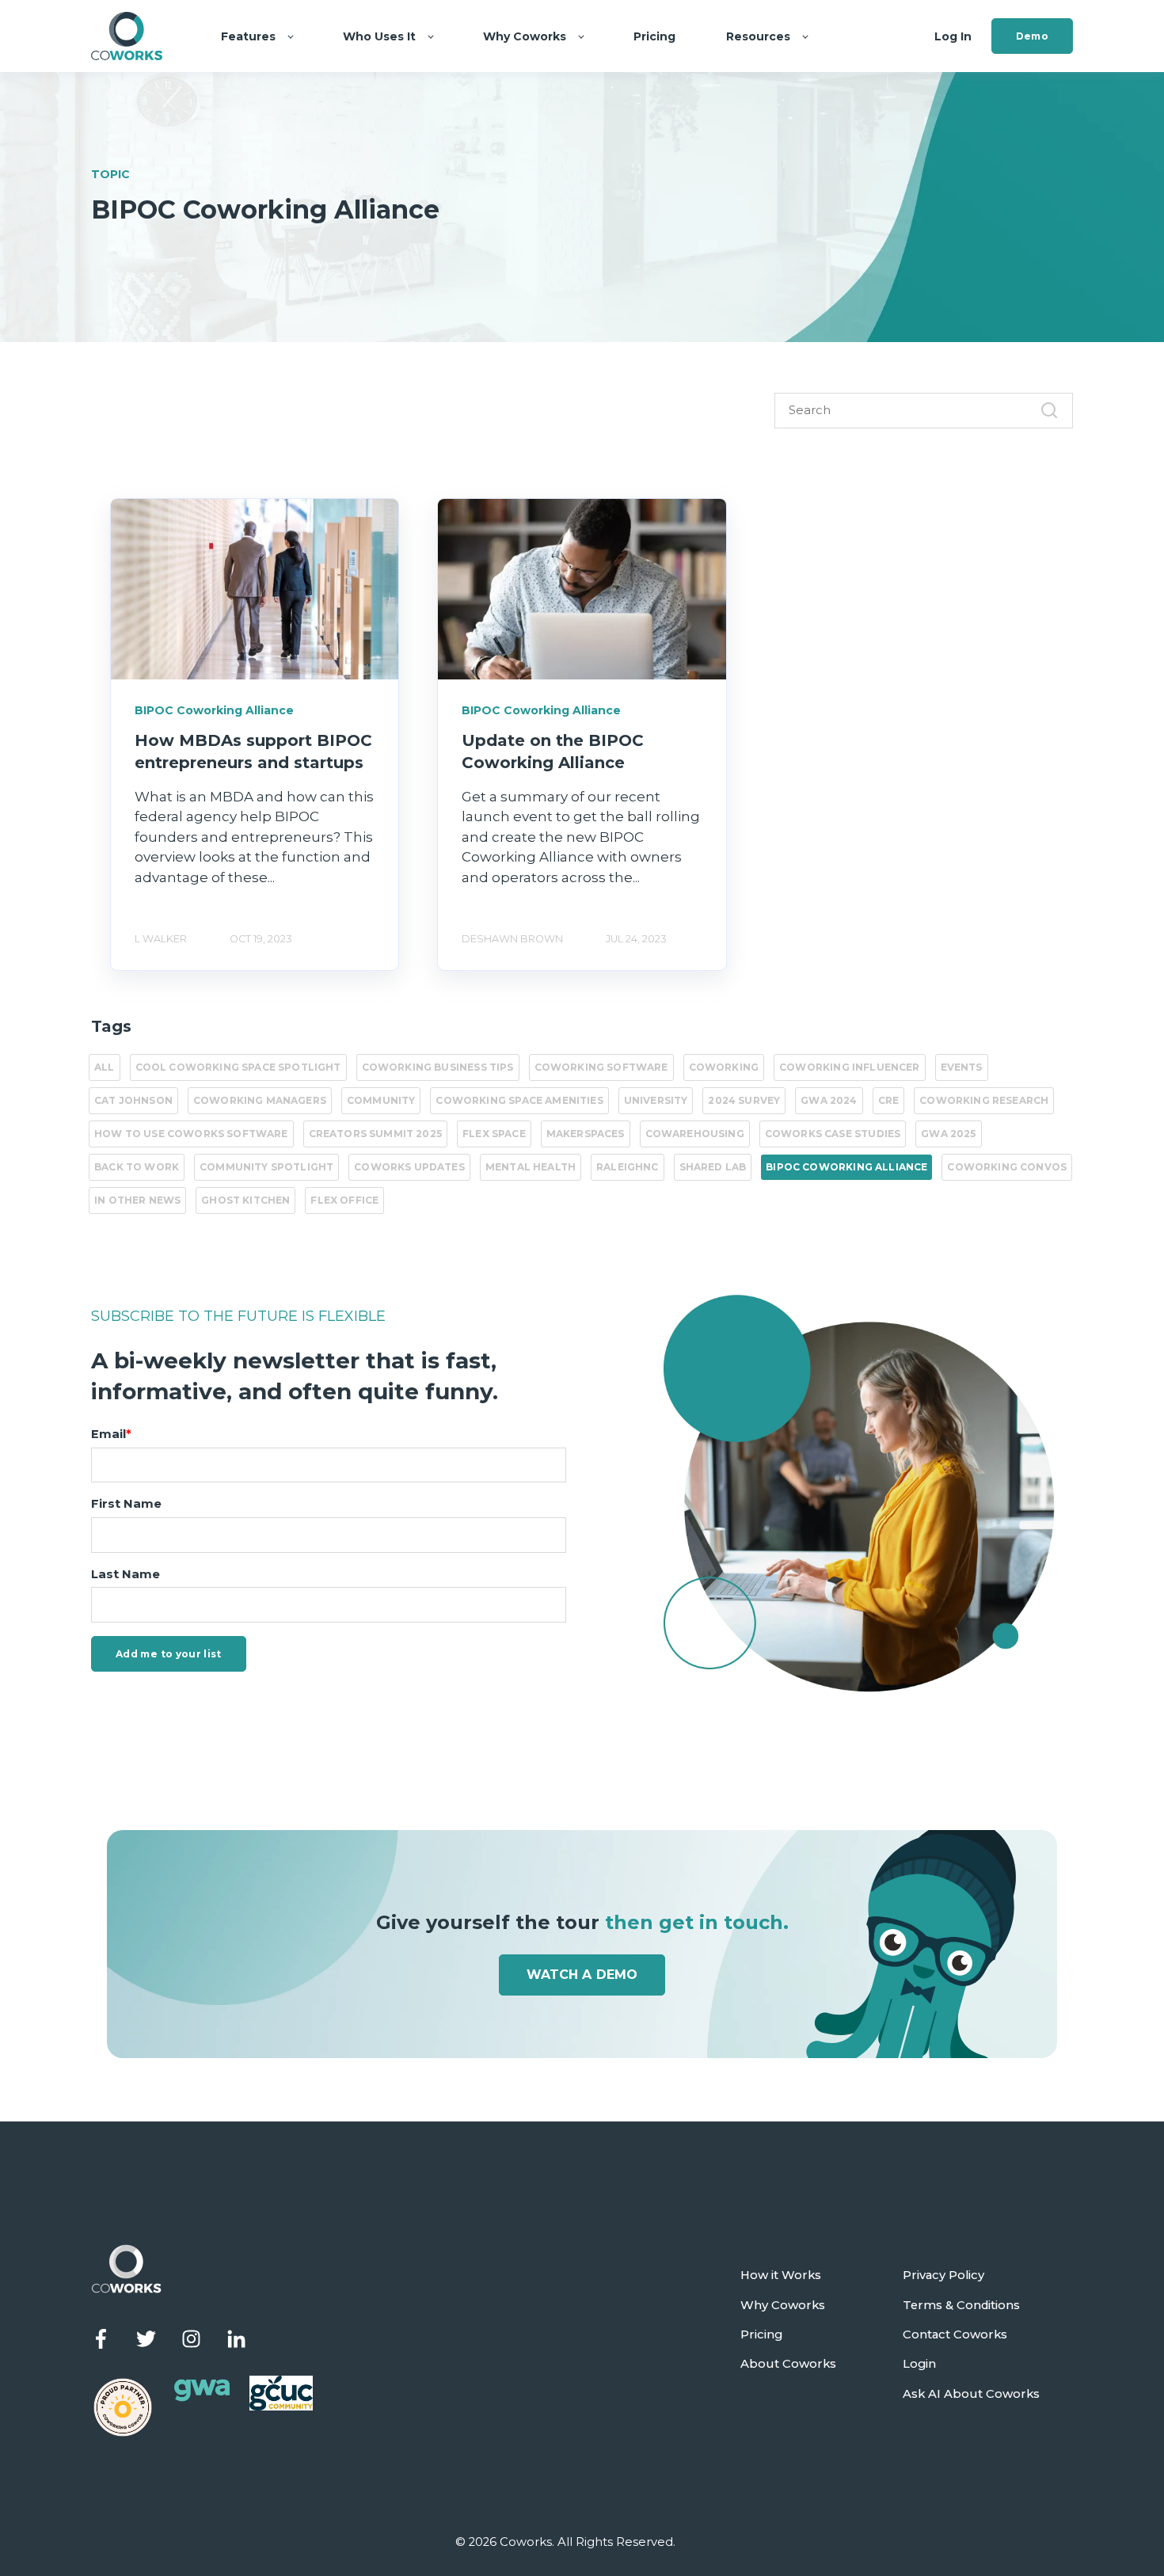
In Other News (137, 1200)
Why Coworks (783, 2306)
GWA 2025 (948, 1134)
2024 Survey (744, 1100)
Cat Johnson (133, 1100)
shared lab (713, 1167)
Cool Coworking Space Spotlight (238, 1067)
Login (919, 2364)
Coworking (724, 1067)
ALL (105, 1067)
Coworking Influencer (849, 1067)
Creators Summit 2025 (375, 1134)
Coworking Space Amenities (519, 1100)
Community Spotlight (266, 1167)
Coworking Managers (260, 1100)
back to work (137, 1167)
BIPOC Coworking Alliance (846, 1167)
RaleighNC (628, 1167)
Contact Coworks (955, 2335)
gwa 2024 (829, 1100)
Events (962, 1067)
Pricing (761, 2335)
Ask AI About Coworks (971, 2394)
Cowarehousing (695, 1134)
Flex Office (344, 1200)
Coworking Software (601, 1067)
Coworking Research (984, 1100)
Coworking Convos (1007, 1167)
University (656, 1100)
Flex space (494, 1134)
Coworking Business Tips (438, 1067)
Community (381, 1100)
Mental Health (531, 1167)
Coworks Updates (409, 1167)
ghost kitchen (245, 1200)
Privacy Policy (943, 2275)
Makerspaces (586, 1134)
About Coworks (788, 2364)
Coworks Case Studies (833, 1134)
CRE (889, 1100)
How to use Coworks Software (191, 1134)
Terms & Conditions (961, 2306)
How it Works (781, 2275)
